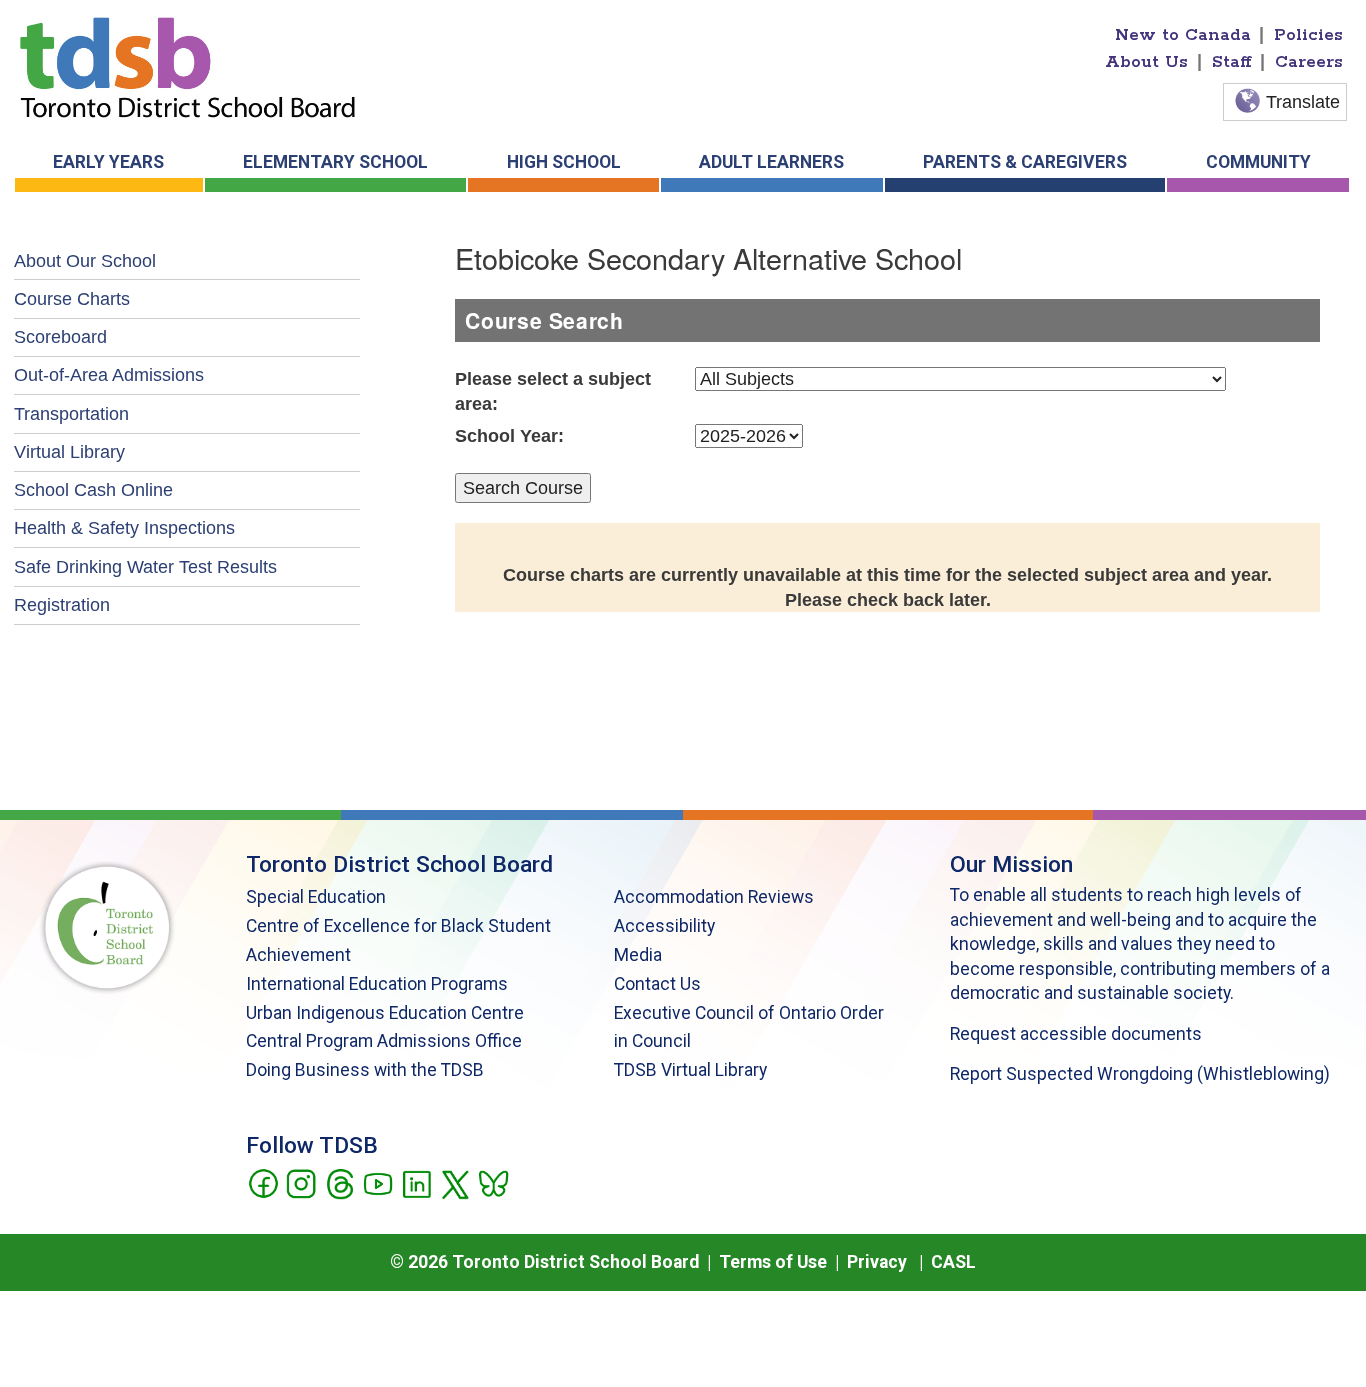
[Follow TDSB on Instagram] (300, 1182)
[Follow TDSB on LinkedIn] (416, 1182)
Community (1258, 162)
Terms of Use (773, 1262)
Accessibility (664, 926)
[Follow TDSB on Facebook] (262, 1182)
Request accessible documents (1076, 1034)
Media (638, 955)
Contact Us (657, 984)
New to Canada (1183, 35)
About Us (1146, 62)
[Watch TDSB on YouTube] (377, 1182)
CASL (953, 1262)
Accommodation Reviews (714, 897)
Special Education (316, 897)
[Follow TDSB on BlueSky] (492, 1182)
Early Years (108, 162)
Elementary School (335, 162)
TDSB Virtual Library (690, 1070)
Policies (1308, 35)
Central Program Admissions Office (384, 1041)
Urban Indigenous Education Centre (385, 1013)
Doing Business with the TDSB (365, 1070)
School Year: (509, 436)
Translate (1303, 102)
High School (564, 162)
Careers (1309, 62)
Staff (1232, 62)
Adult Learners (771, 162)
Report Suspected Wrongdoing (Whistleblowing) (1140, 1074)
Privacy (877, 1262)
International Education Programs (377, 984)
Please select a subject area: (553, 391)
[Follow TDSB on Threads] (339, 1182)
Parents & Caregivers (1025, 162)
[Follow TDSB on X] (454, 1182)
